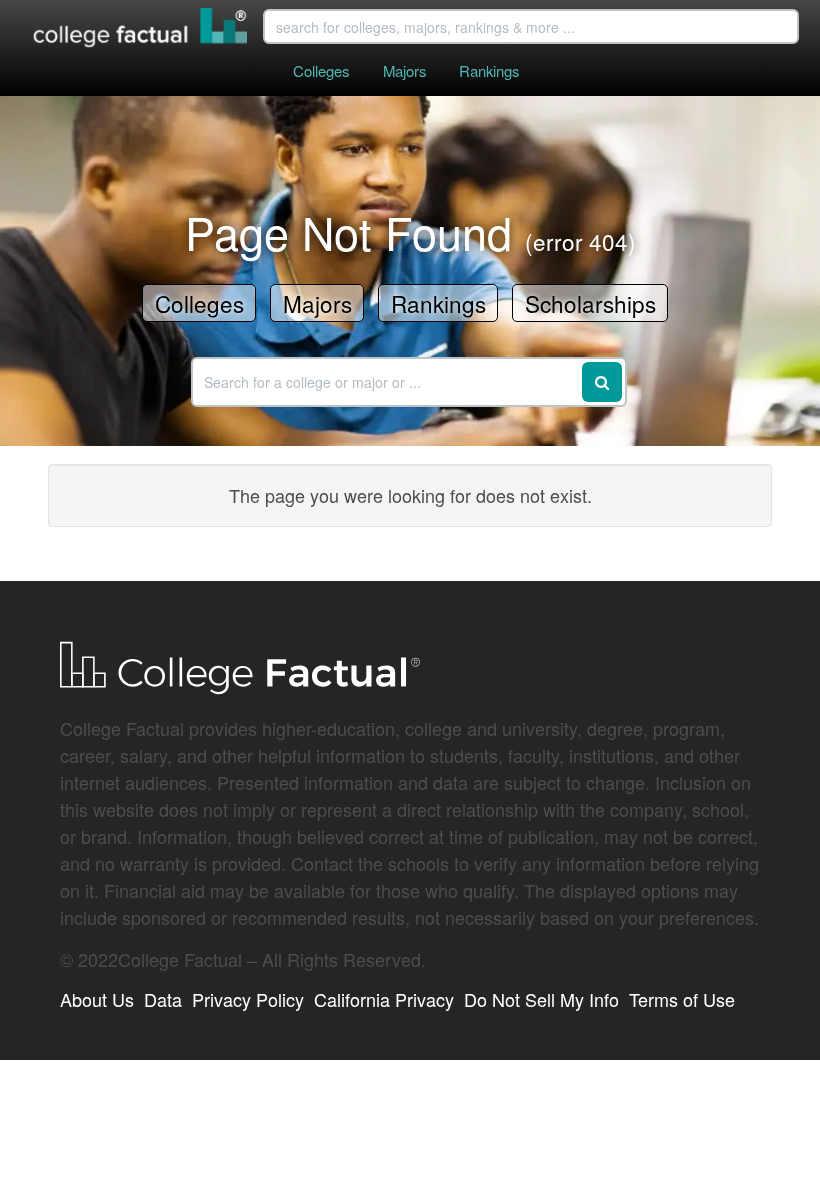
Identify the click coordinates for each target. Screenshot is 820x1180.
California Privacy (384, 999)
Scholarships (590, 303)
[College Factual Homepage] (141, 30)
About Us (97, 999)
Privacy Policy (248, 999)
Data (163, 999)
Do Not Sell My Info (541, 999)
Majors (404, 70)
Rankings (489, 70)
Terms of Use (682, 999)
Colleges (321, 70)
